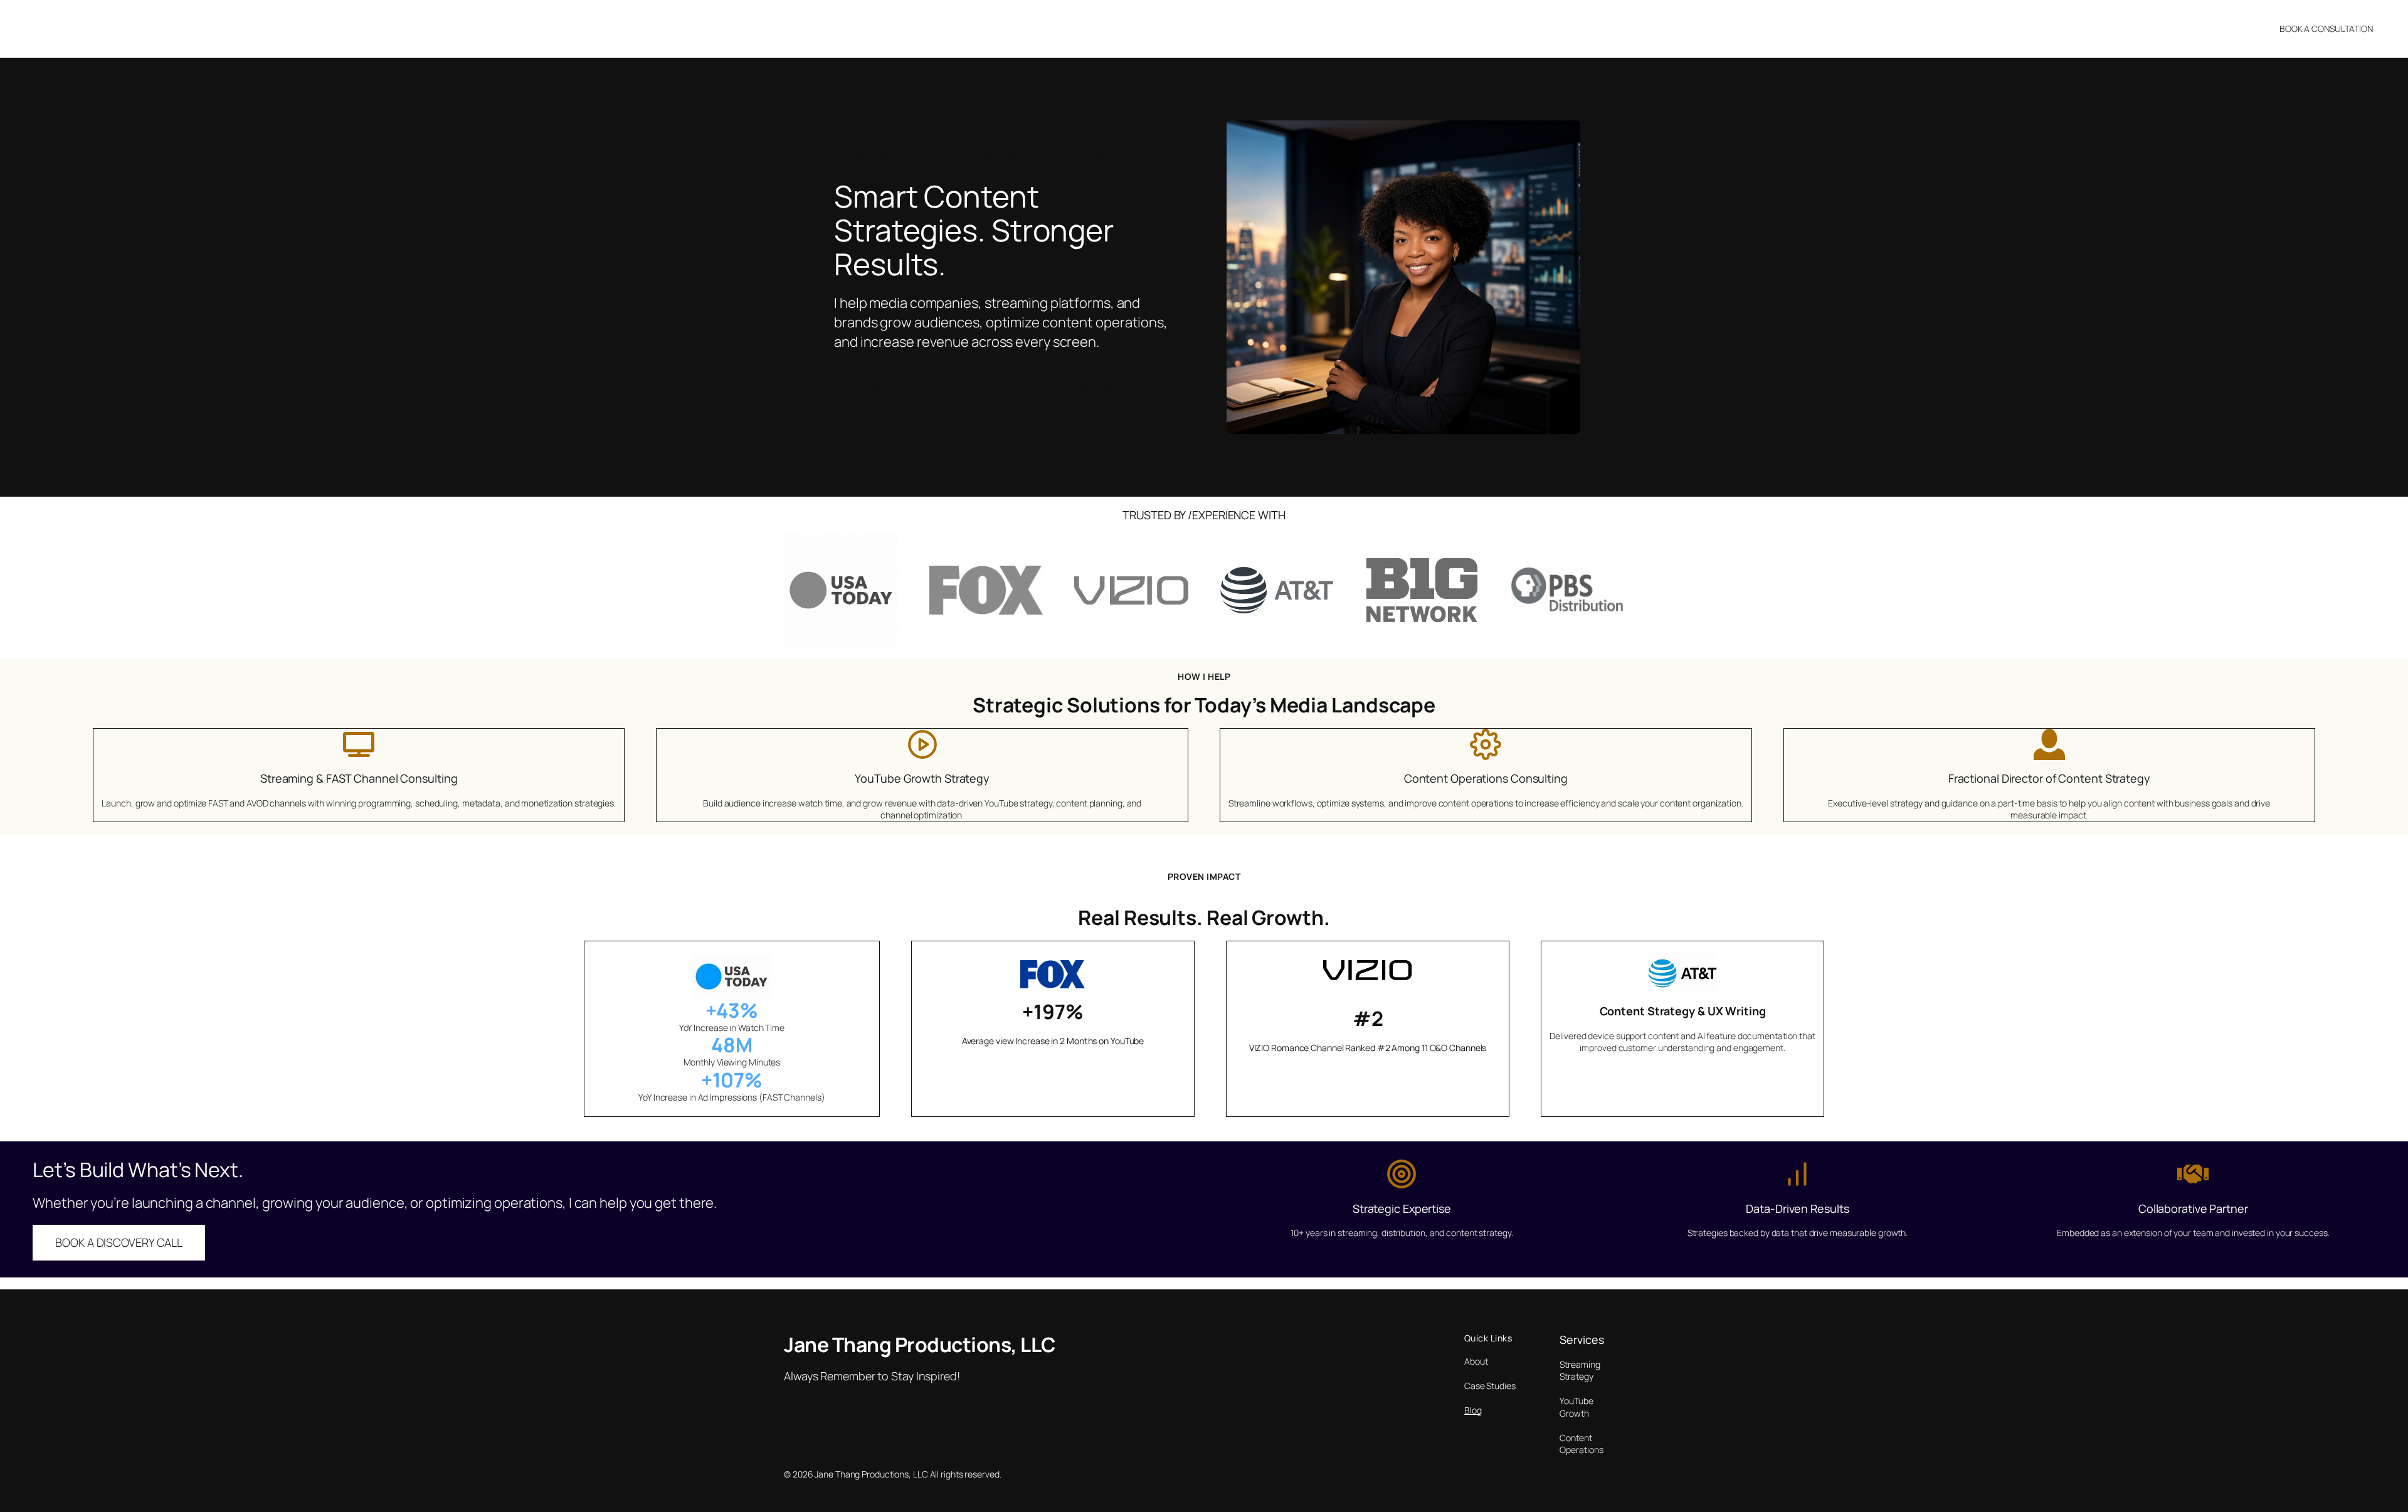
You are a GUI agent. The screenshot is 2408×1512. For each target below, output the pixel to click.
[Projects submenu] (1281, 29)
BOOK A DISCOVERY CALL (119, 1242)
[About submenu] (1217, 29)
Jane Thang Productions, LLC (106, 28)
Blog (1473, 1410)
